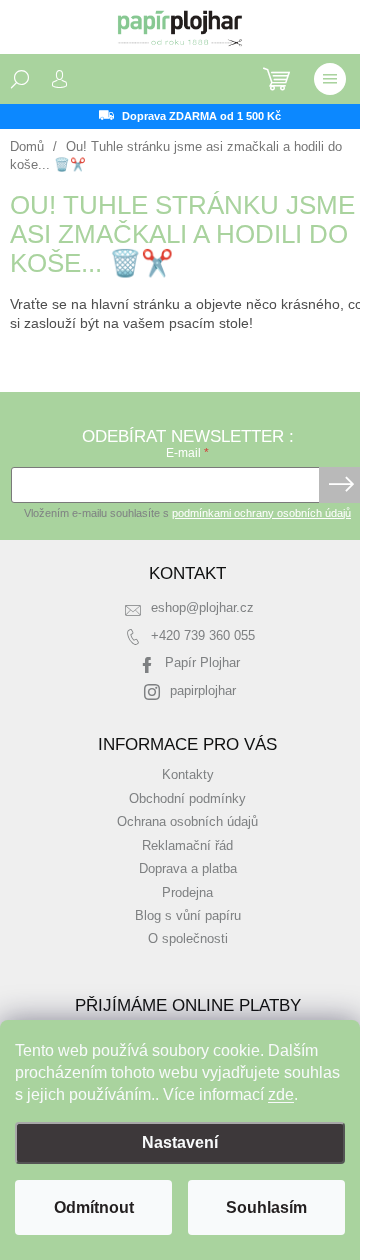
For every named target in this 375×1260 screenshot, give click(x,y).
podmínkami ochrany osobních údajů (261, 513)
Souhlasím (266, 1207)
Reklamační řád (187, 846)
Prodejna (187, 893)
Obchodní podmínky (187, 799)
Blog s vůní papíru (188, 916)
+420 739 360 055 (203, 636)
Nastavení (180, 1142)
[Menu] (330, 79)
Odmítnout (94, 1207)
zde (281, 1094)
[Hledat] (20, 79)
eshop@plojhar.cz (202, 608)
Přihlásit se (341, 485)
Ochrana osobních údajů (187, 822)
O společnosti (188, 939)
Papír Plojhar (202, 663)
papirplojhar (203, 691)
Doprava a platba (188, 869)
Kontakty (188, 775)
